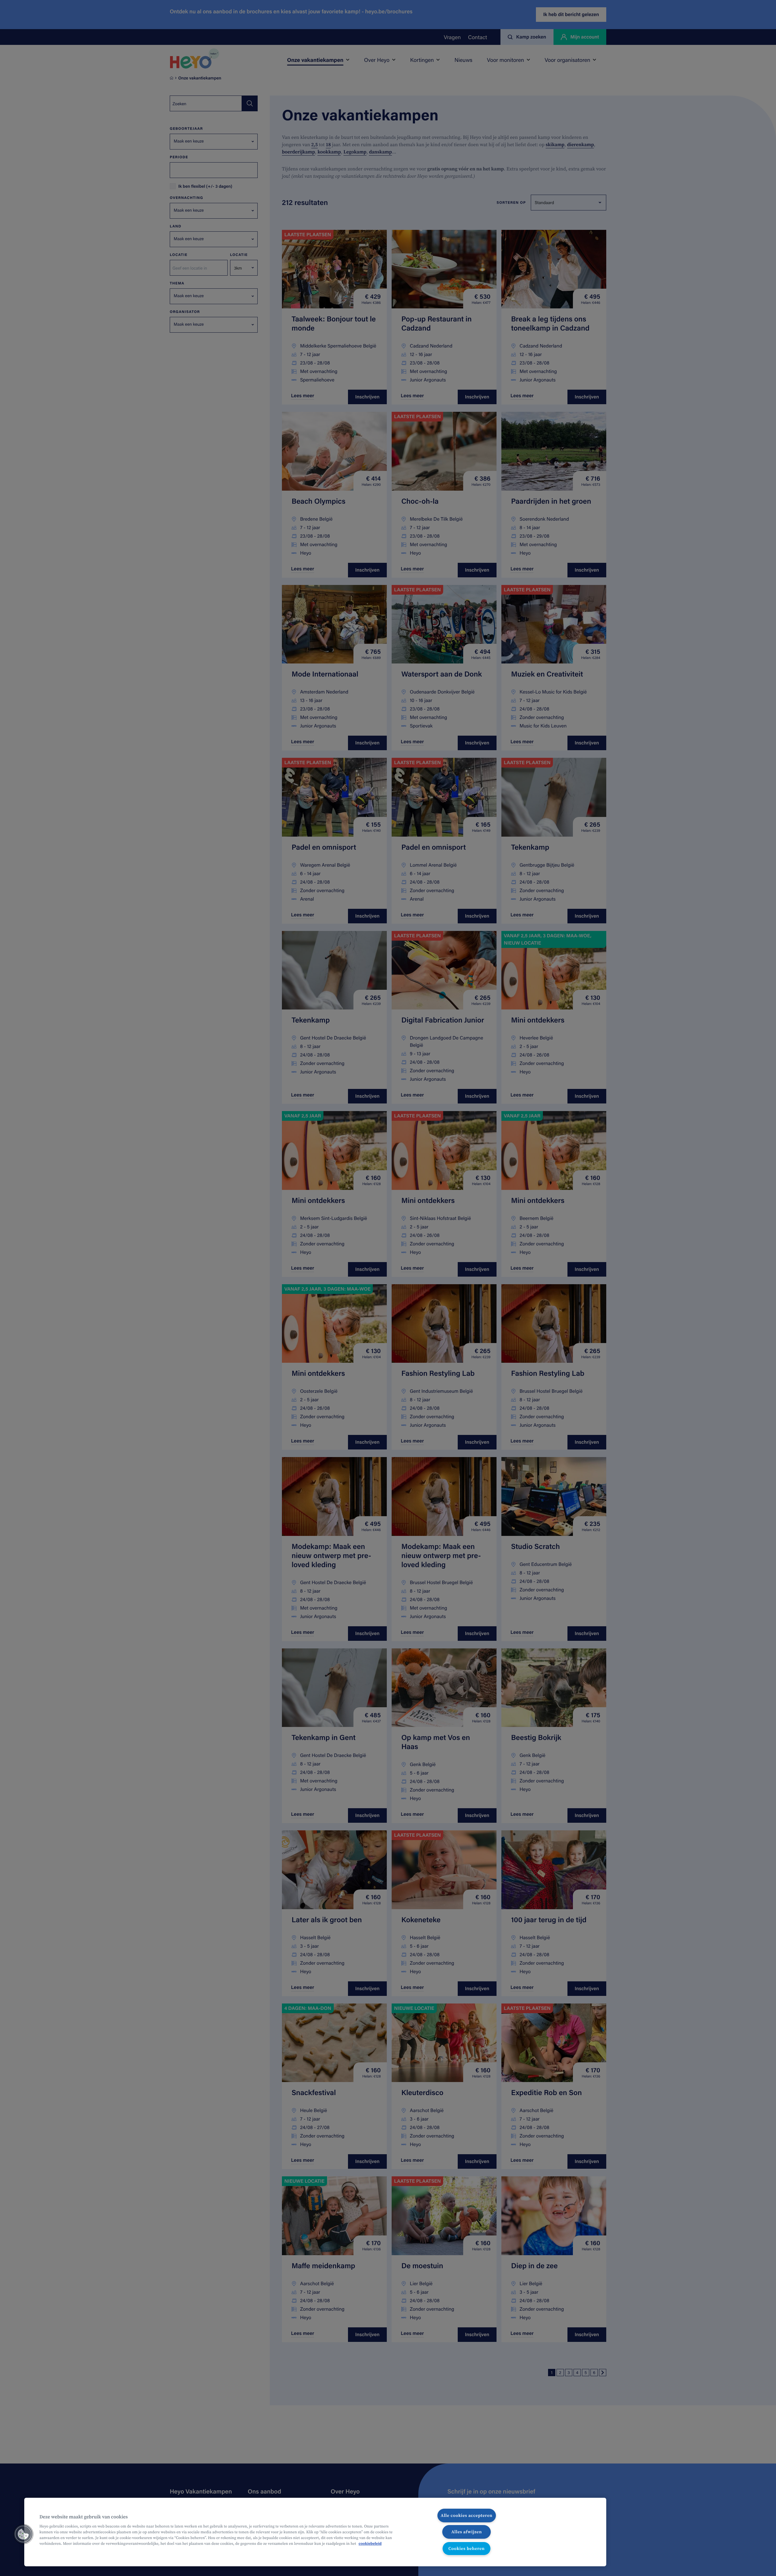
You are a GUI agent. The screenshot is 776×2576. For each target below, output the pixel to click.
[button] (23, 2534)
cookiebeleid (370, 2544)
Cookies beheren (467, 2548)
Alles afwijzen (467, 2532)
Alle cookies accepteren (467, 2515)
